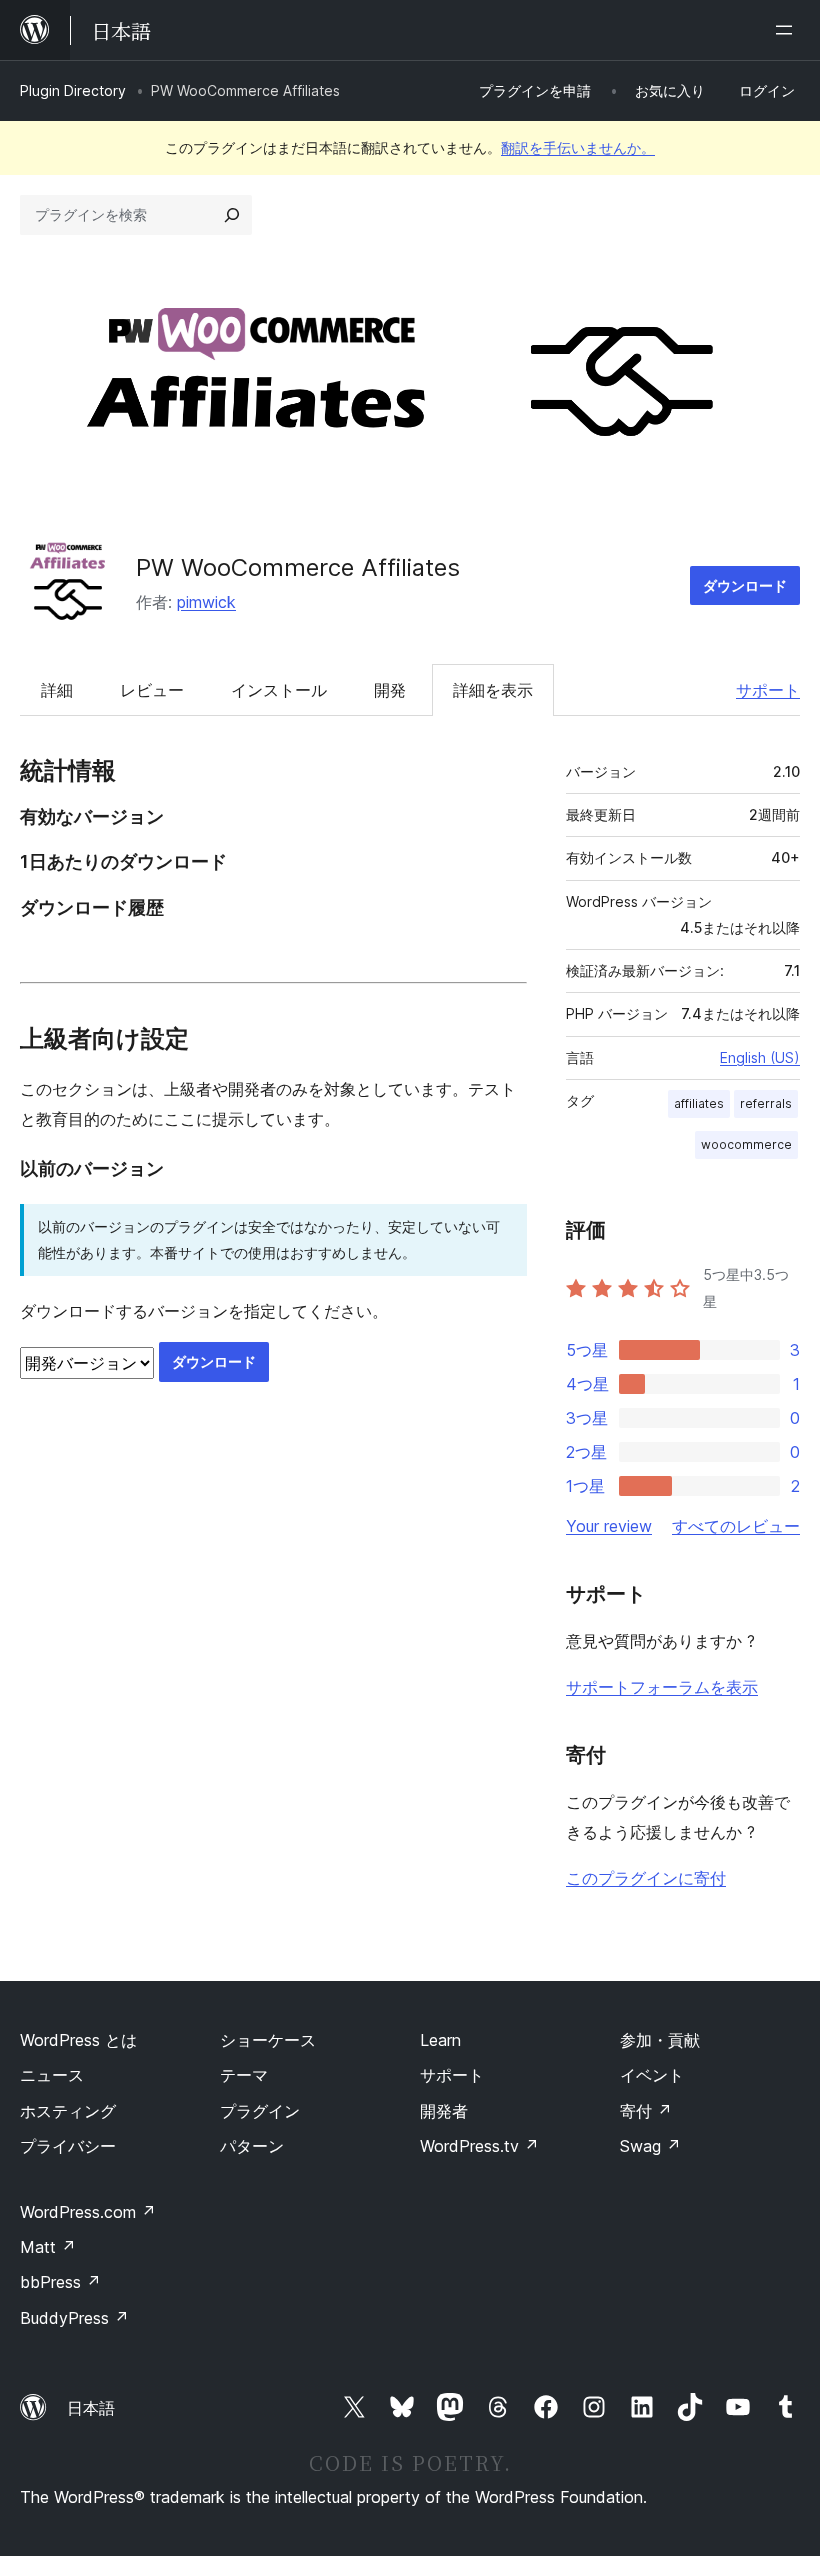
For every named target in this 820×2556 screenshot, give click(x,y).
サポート (768, 690)
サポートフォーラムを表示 (662, 1687)
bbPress (60, 2282)
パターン (252, 2146)
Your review (609, 1526)
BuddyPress (74, 2318)
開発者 (444, 2111)
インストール (279, 690)
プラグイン (260, 2111)
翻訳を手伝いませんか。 (578, 147)
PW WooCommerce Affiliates (298, 567)
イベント (652, 2075)
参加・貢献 (660, 2040)
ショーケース (268, 2040)
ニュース (52, 2075)
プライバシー (68, 2146)
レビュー (152, 690)
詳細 (57, 690)
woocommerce (746, 1144)
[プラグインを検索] (232, 215)
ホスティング (68, 2111)
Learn (440, 2040)
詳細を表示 (493, 690)
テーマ (244, 2075)
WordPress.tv (479, 2146)
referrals (766, 1103)
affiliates (699, 1103)
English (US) (760, 1057)
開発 (390, 690)
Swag (650, 2146)
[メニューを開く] (788, 30)
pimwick (206, 602)
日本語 (91, 2408)
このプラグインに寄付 (646, 1878)
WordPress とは (78, 2040)
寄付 (646, 2111)
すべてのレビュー (736, 1526)
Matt (48, 2247)
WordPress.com (88, 2212)
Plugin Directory (73, 90)
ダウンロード (745, 585)
